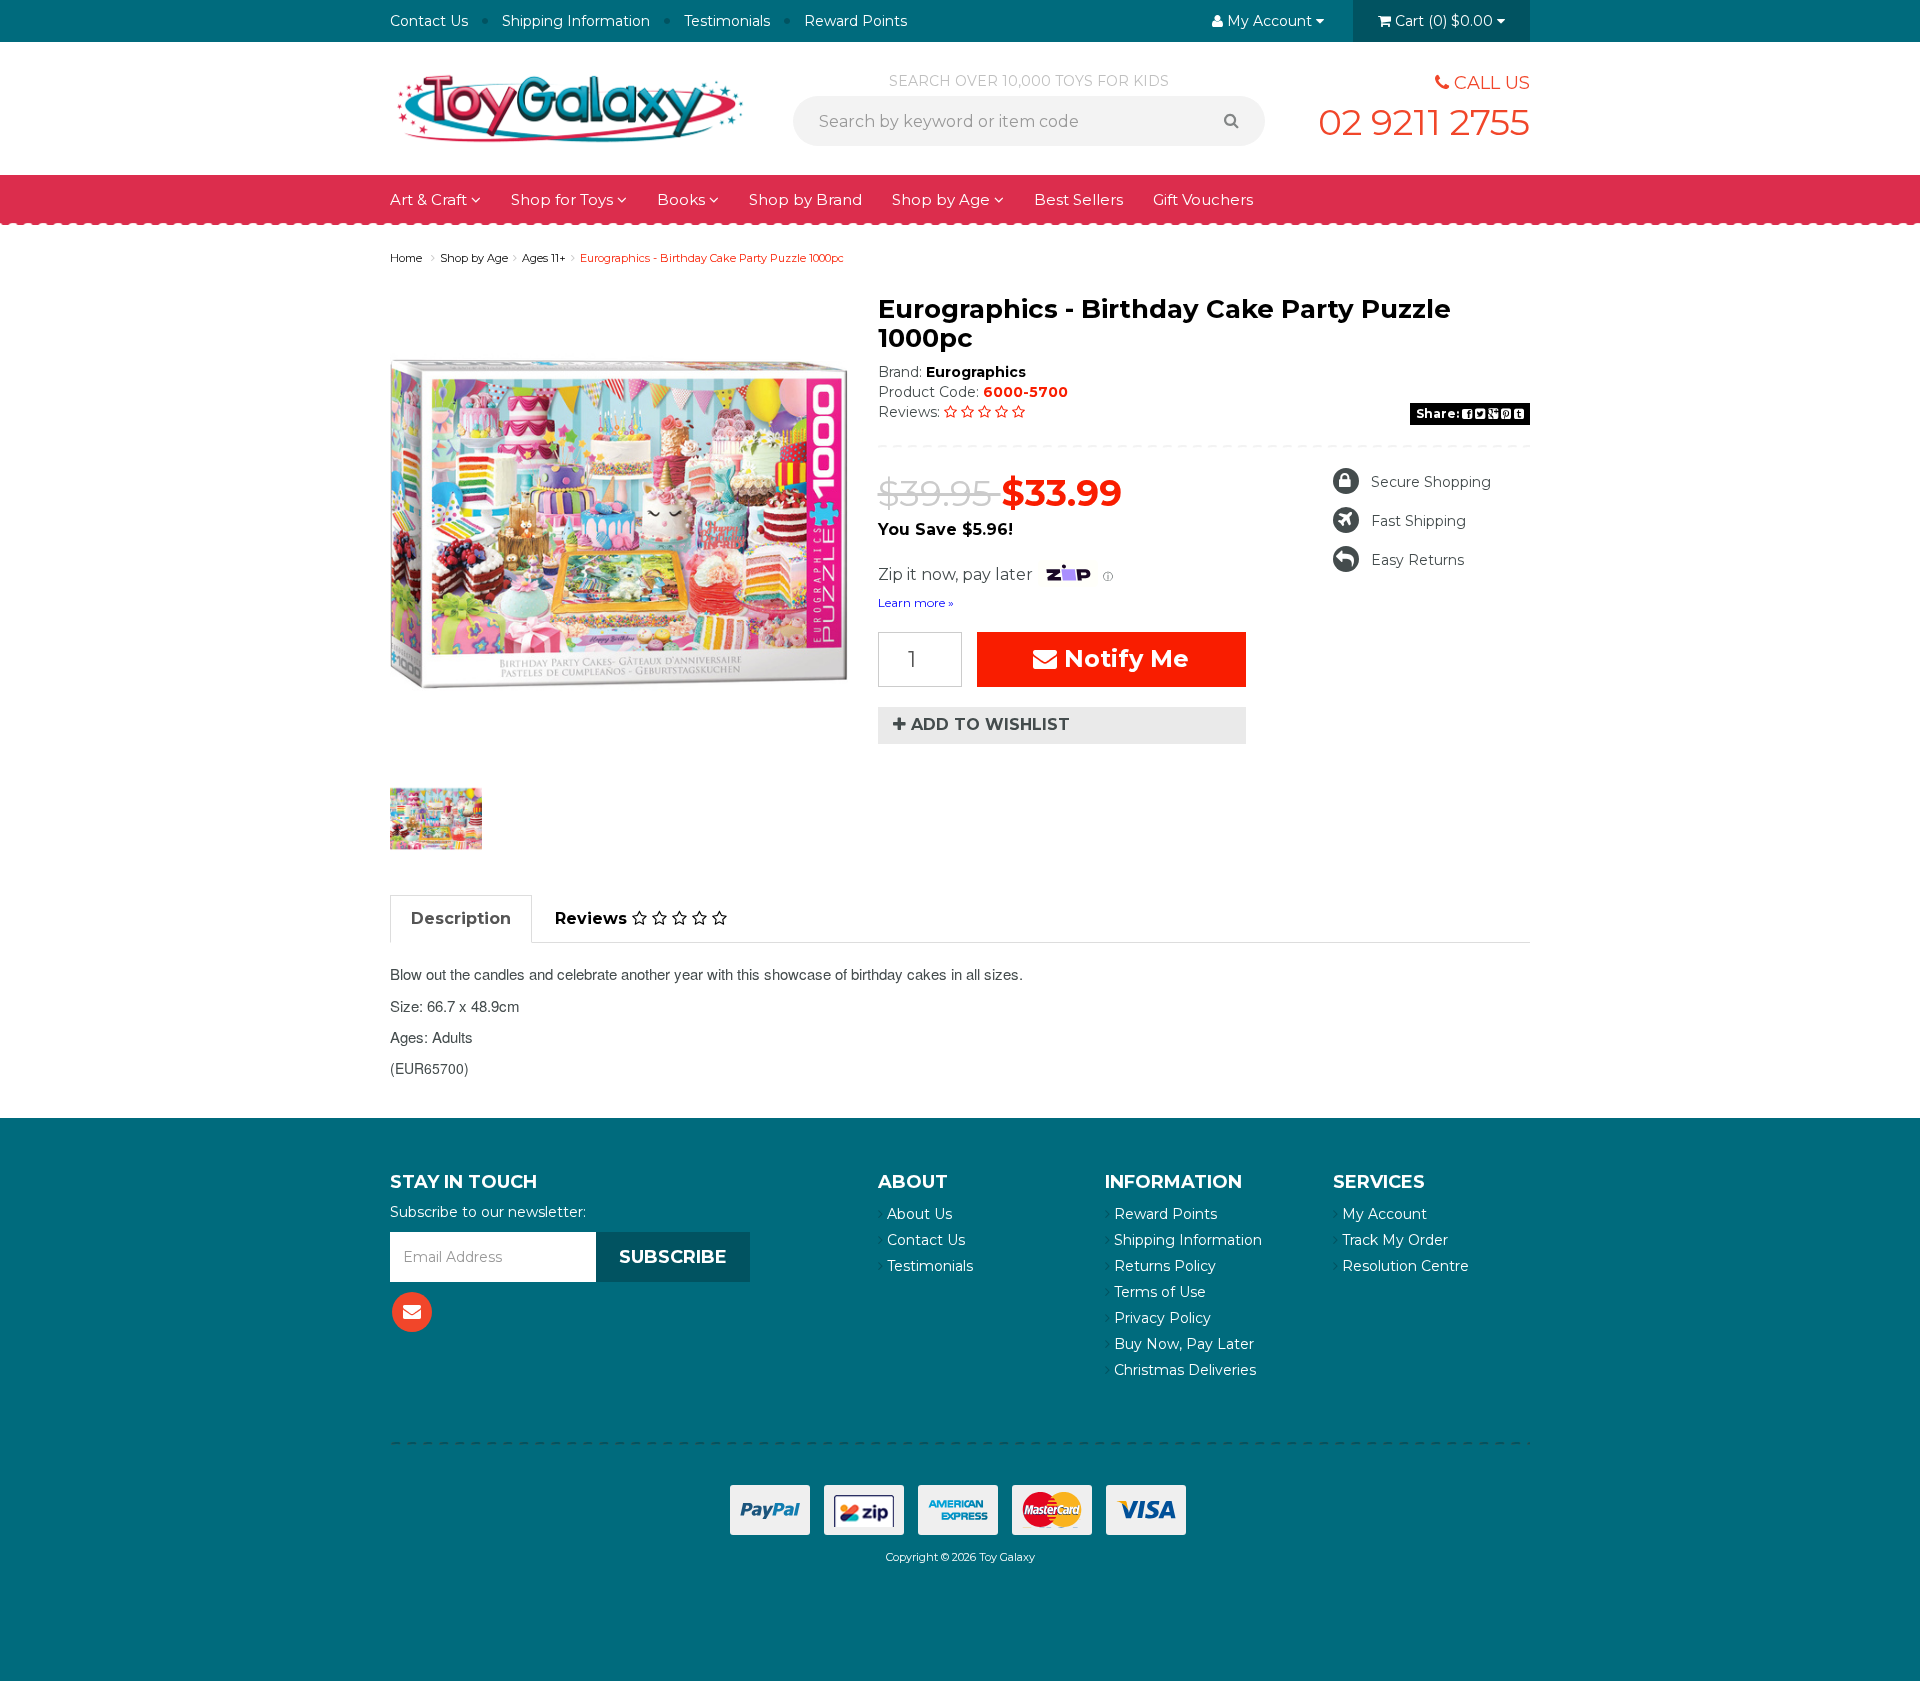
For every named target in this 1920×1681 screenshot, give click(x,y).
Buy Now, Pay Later (1182, 1344)
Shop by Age (474, 258)
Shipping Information (576, 21)
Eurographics (976, 372)
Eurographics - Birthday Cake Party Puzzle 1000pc (712, 258)
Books (683, 199)
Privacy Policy (1160, 1318)
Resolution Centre (1403, 1266)
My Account (1382, 1214)
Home (406, 258)
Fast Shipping (1418, 521)
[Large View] (436, 819)
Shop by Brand (805, 199)
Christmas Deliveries (1183, 1370)
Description (461, 918)
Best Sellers (1078, 199)
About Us (917, 1214)
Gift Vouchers (1203, 199)
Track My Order (1393, 1240)
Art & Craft (430, 199)
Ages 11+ (544, 258)
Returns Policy (1163, 1266)
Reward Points (855, 21)
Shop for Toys (564, 199)
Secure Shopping (1431, 482)
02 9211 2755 (1424, 122)
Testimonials (727, 21)
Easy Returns (1417, 560)
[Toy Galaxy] (570, 107)
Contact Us (429, 21)
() (1444, 21)
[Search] (1238, 121)
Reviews (593, 918)
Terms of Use (1158, 1292)
